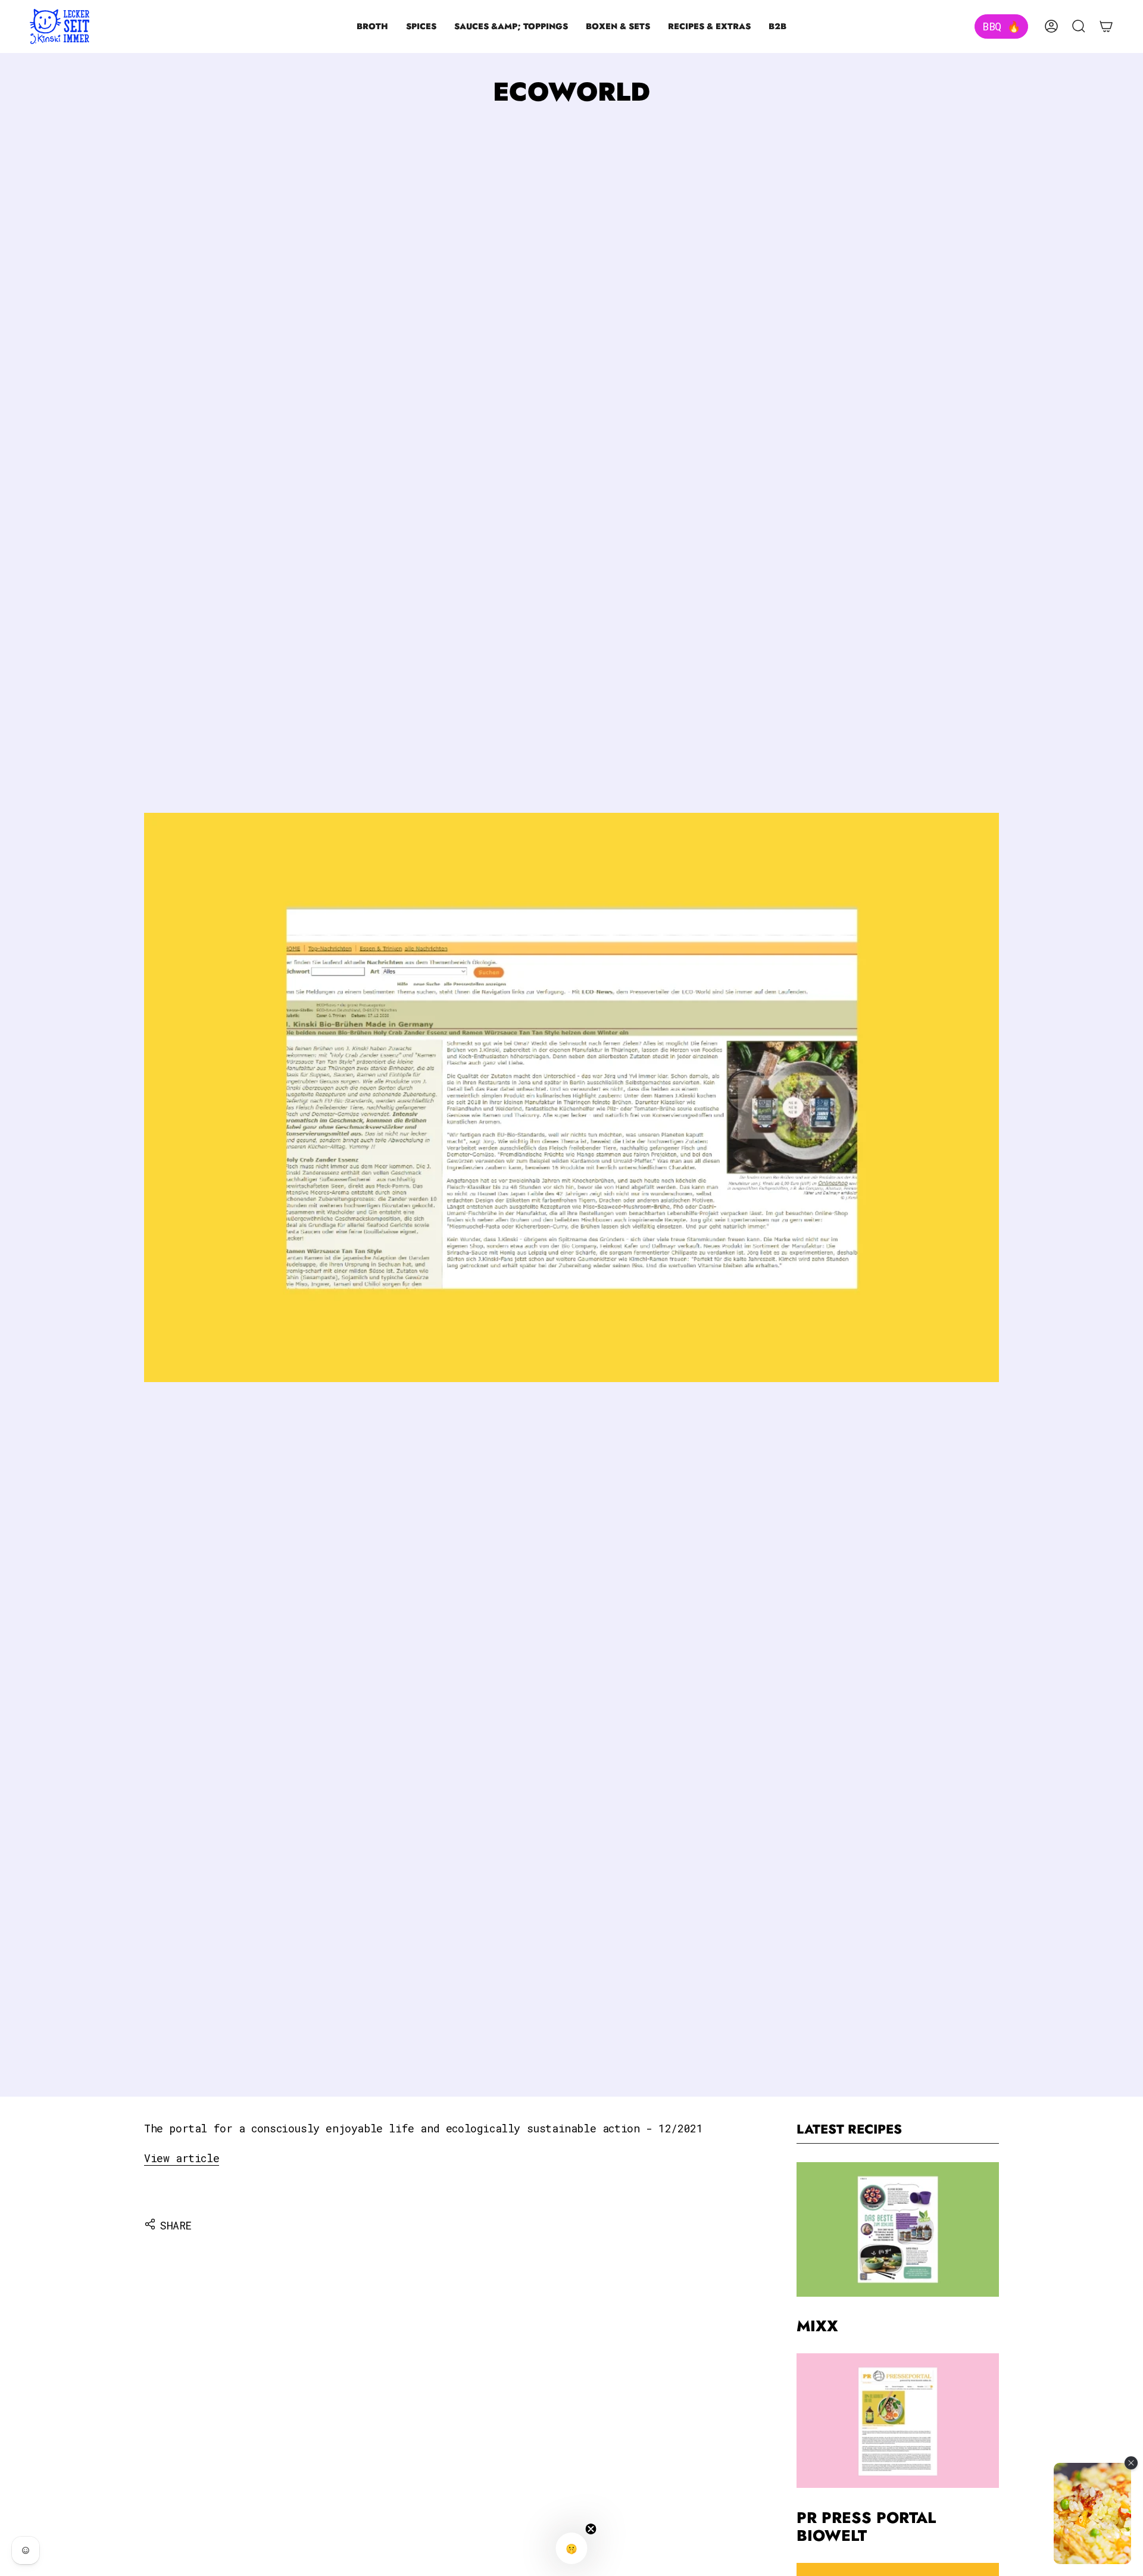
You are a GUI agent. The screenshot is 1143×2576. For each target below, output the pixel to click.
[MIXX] (898, 2229)
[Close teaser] (591, 2529)
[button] (372, 26)
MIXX (817, 2327)
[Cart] (1106, 26)
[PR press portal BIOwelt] (898, 2421)
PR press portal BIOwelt (866, 2527)
